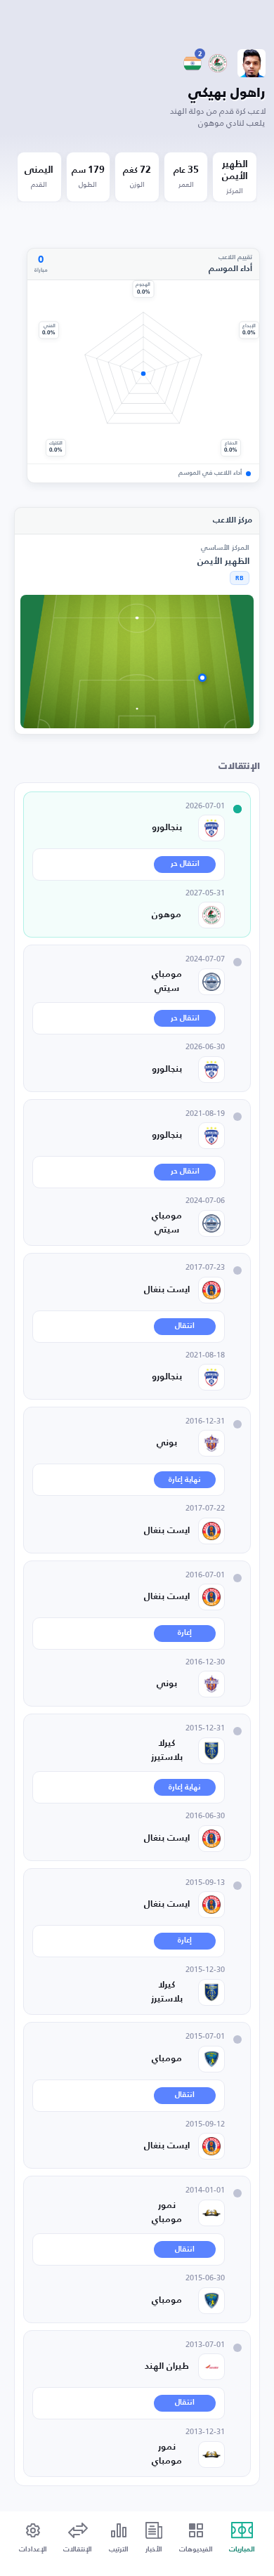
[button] (33, 2538)
